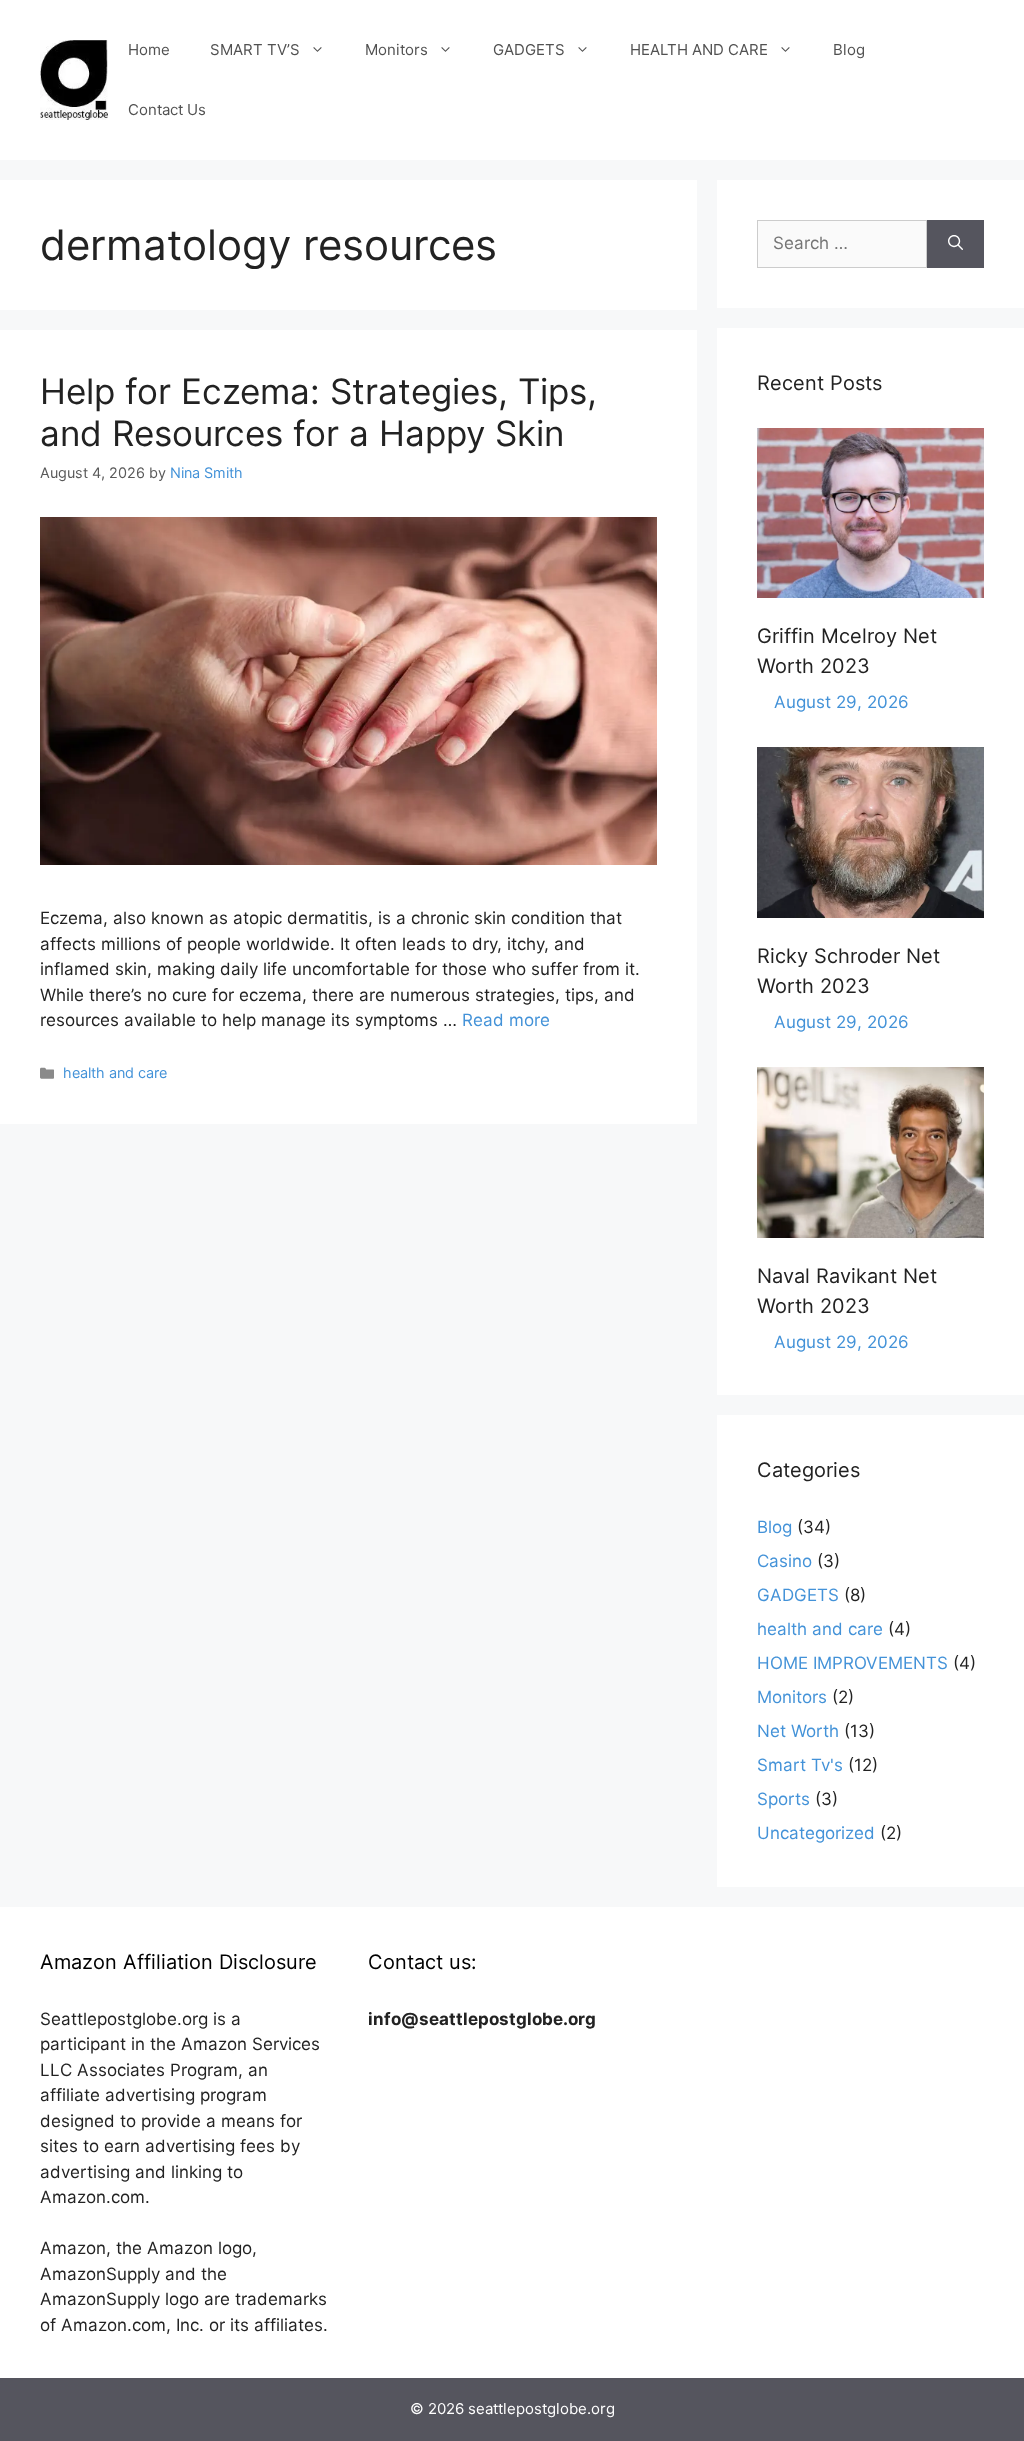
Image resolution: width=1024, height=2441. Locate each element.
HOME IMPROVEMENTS (852, 1663)
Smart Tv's (800, 1765)
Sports (783, 1799)
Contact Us (167, 109)
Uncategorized (816, 1833)
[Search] (955, 244)
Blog (849, 49)
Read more (506, 1020)
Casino (784, 1561)
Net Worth (798, 1731)
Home (149, 49)
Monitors (396, 49)
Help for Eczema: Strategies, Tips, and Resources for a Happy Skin (318, 412)
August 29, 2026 (841, 702)
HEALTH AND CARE (699, 49)
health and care (115, 1072)
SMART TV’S (255, 49)
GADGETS (529, 49)
